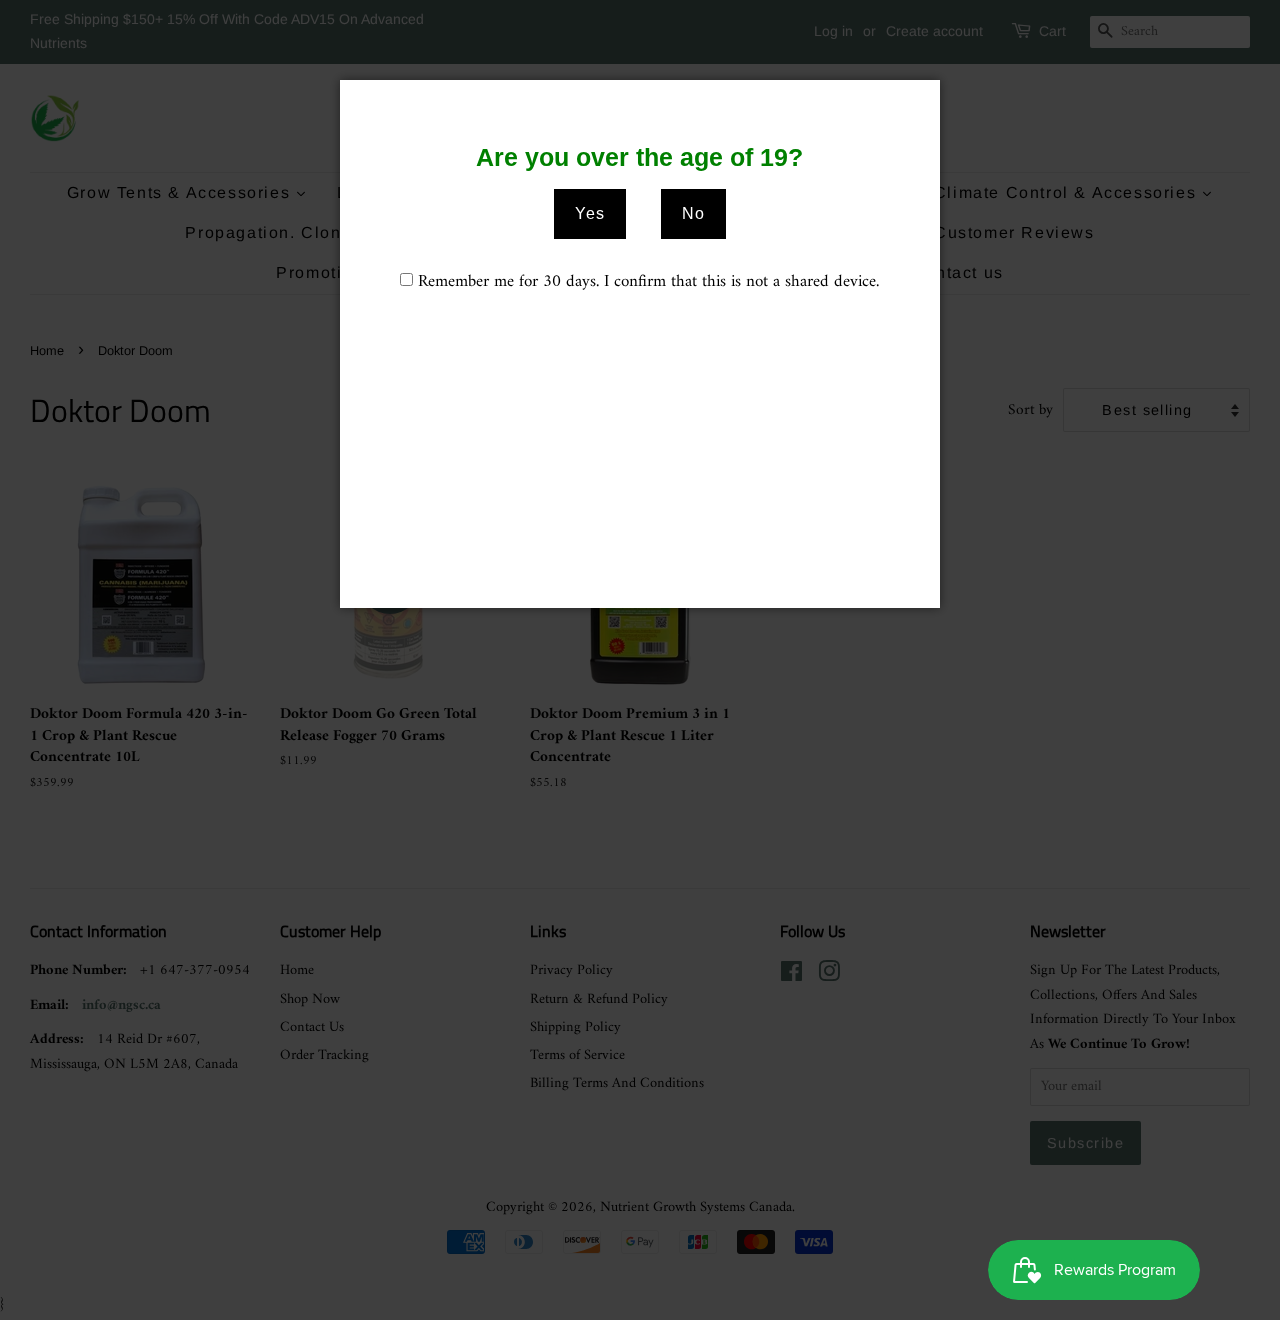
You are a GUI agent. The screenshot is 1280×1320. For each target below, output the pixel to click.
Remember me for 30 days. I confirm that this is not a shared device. (648, 282)
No (693, 213)
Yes (590, 213)
